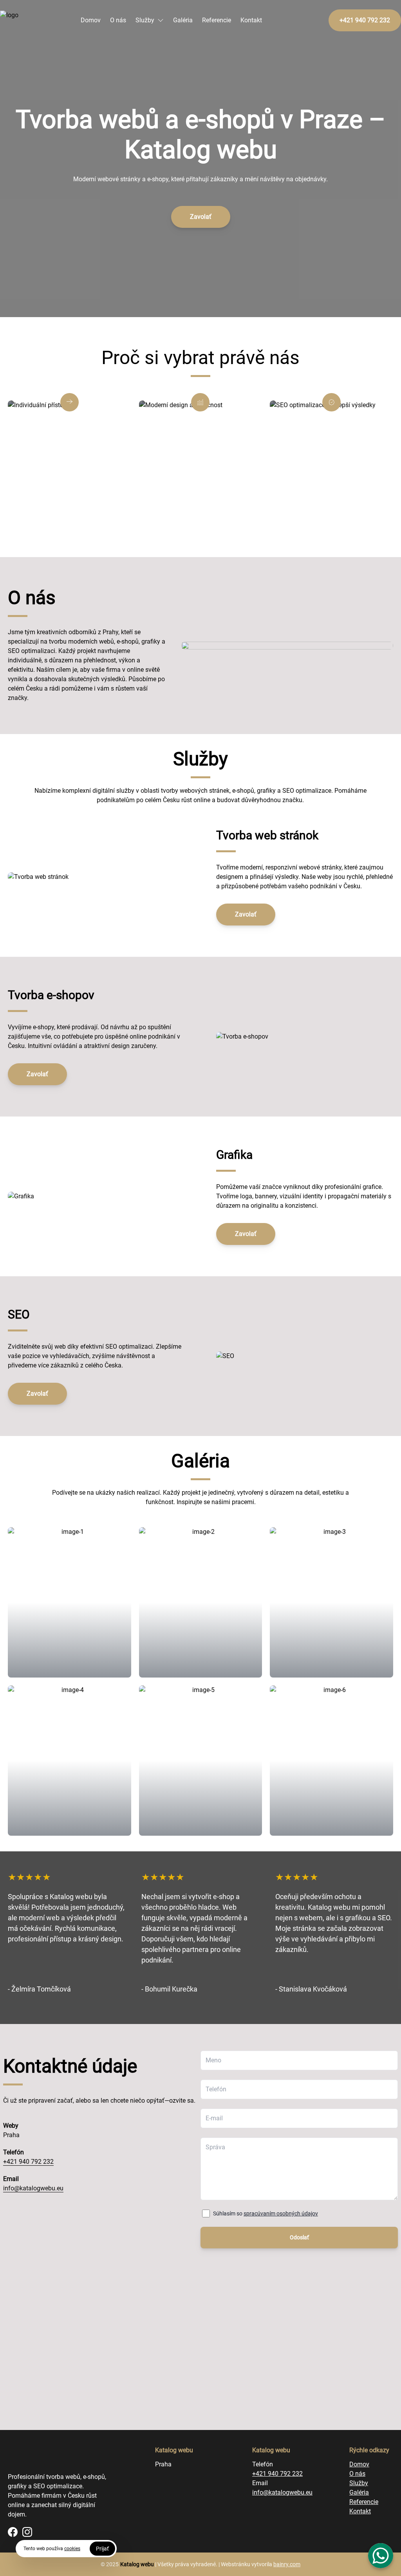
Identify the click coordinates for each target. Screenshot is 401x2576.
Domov (91, 20)
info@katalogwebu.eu (33, 2188)
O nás (118, 20)
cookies (72, 2549)
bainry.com (287, 2564)
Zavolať (201, 217)
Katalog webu (137, 2564)
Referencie (217, 20)
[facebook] (13, 2532)
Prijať (102, 2549)
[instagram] (27, 2532)
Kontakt (251, 20)
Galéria (183, 20)
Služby (145, 20)
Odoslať (299, 2237)
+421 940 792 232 (28, 2162)
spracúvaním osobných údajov (281, 2213)
